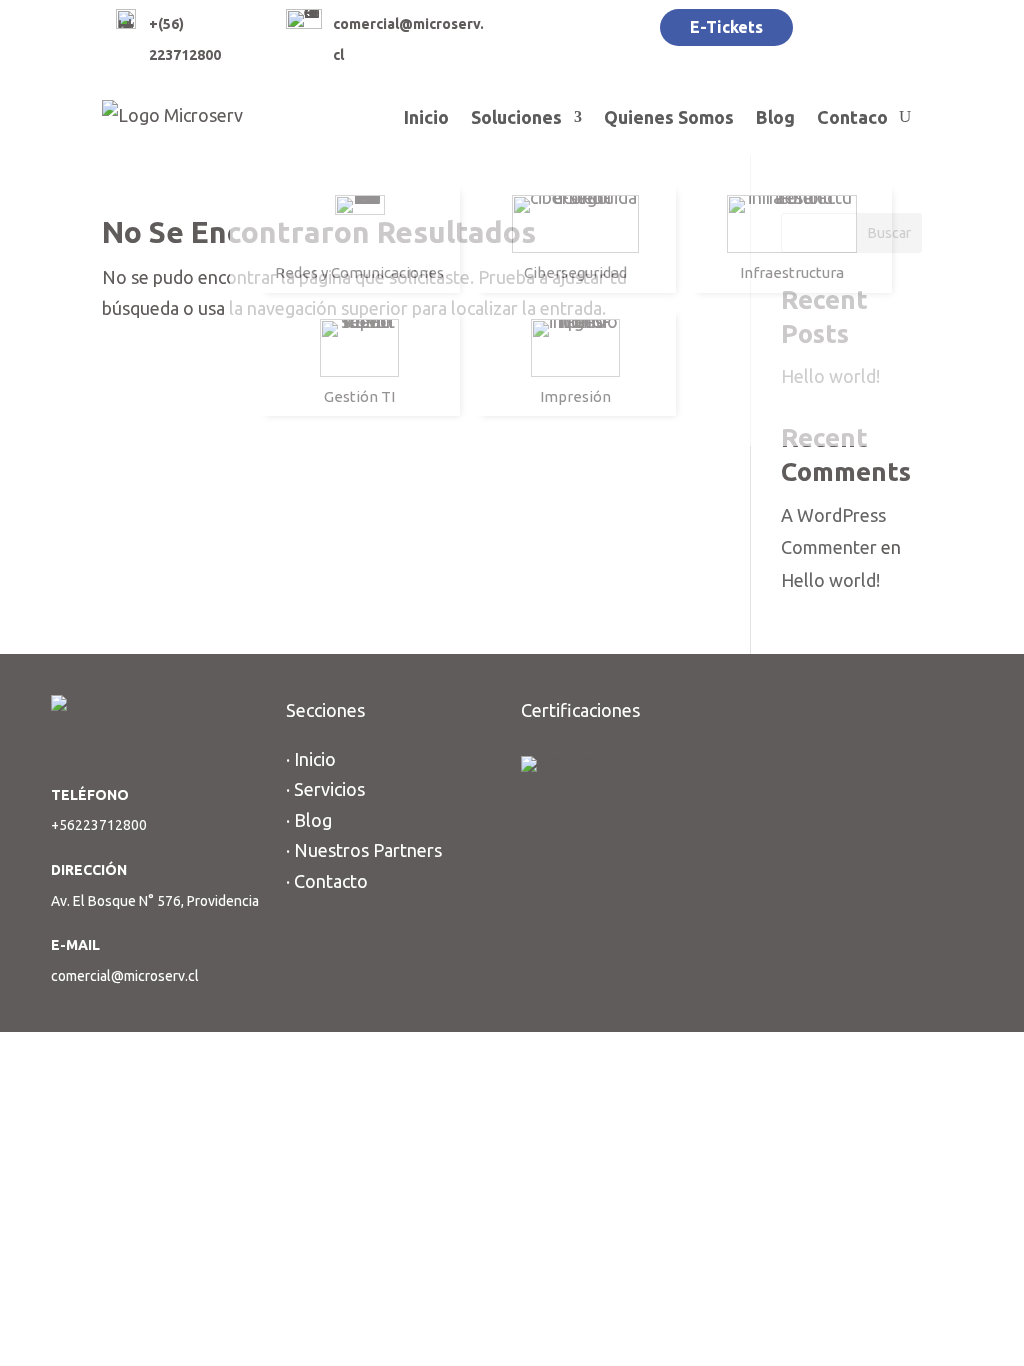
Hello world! (830, 580)
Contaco (852, 117)
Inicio (426, 117)
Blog (775, 117)
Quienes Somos (669, 117)
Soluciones (516, 117)
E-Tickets (726, 27)
